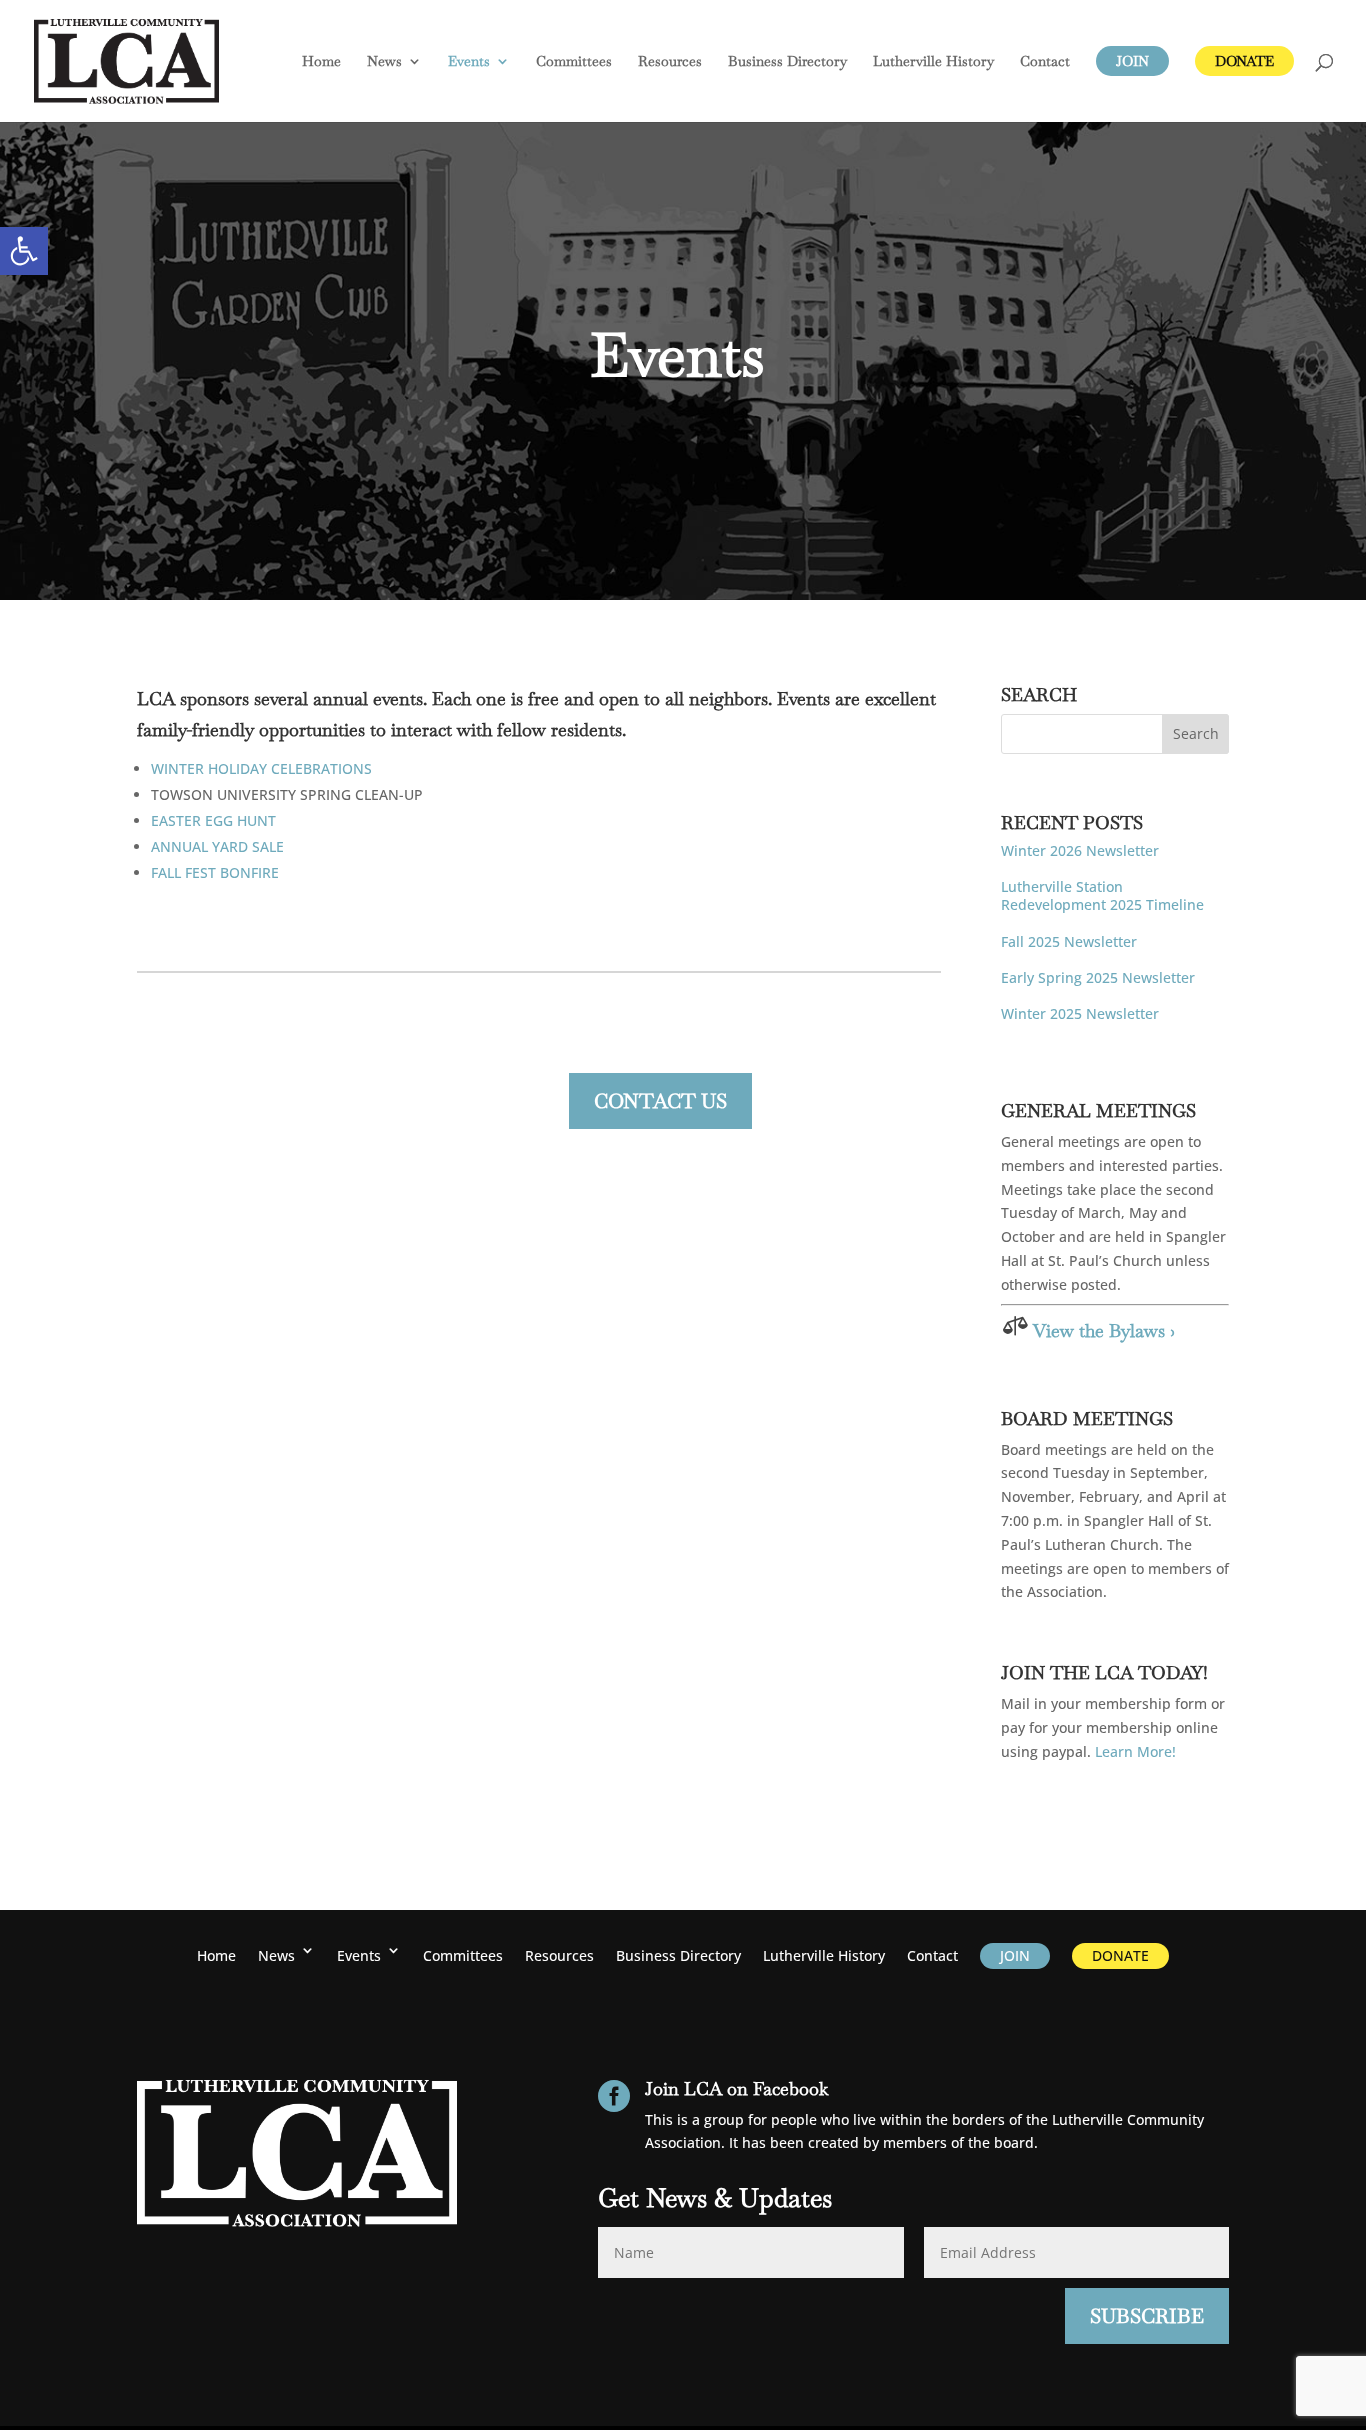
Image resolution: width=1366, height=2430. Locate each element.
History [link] (933, 62)
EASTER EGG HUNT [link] (213, 820)
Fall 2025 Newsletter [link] (1069, 941)
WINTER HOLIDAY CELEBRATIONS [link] (261, 768)
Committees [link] (574, 62)
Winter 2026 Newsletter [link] (1080, 850)
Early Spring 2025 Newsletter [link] (1098, 977)
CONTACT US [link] (660, 1101)
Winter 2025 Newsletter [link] (1080, 1013)
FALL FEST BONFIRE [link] (215, 872)
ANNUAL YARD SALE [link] (217, 846)
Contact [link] (1045, 62)
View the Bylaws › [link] (1104, 1330)
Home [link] (321, 62)
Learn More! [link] (1135, 1751)
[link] (24, 251)
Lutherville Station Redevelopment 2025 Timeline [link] (1102, 895)
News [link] (384, 62)
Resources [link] (670, 62)
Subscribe (1147, 2316)
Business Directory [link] (787, 62)
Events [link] (469, 62)
